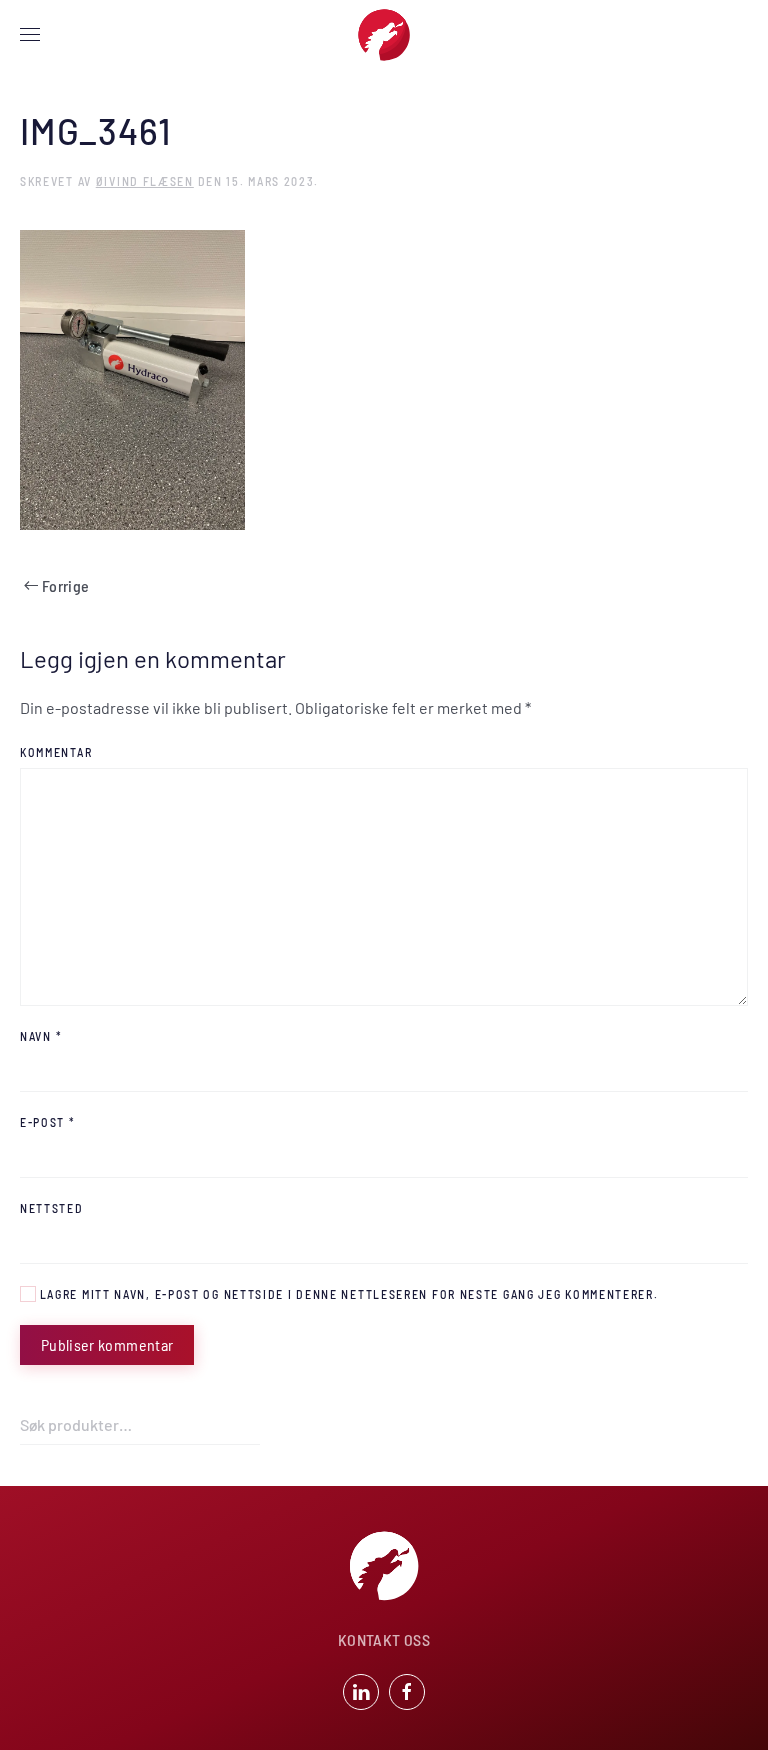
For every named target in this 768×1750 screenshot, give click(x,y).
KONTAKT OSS (384, 1639)
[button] (30, 35)
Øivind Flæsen (145, 181)
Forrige (65, 585)
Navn (41, 1036)
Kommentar (56, 752)
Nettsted (52, 1208)
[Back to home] (384, 35)
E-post (48, 1122)
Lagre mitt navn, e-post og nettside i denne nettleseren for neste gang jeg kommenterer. (347, 1294)
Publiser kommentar (107, 1344)
